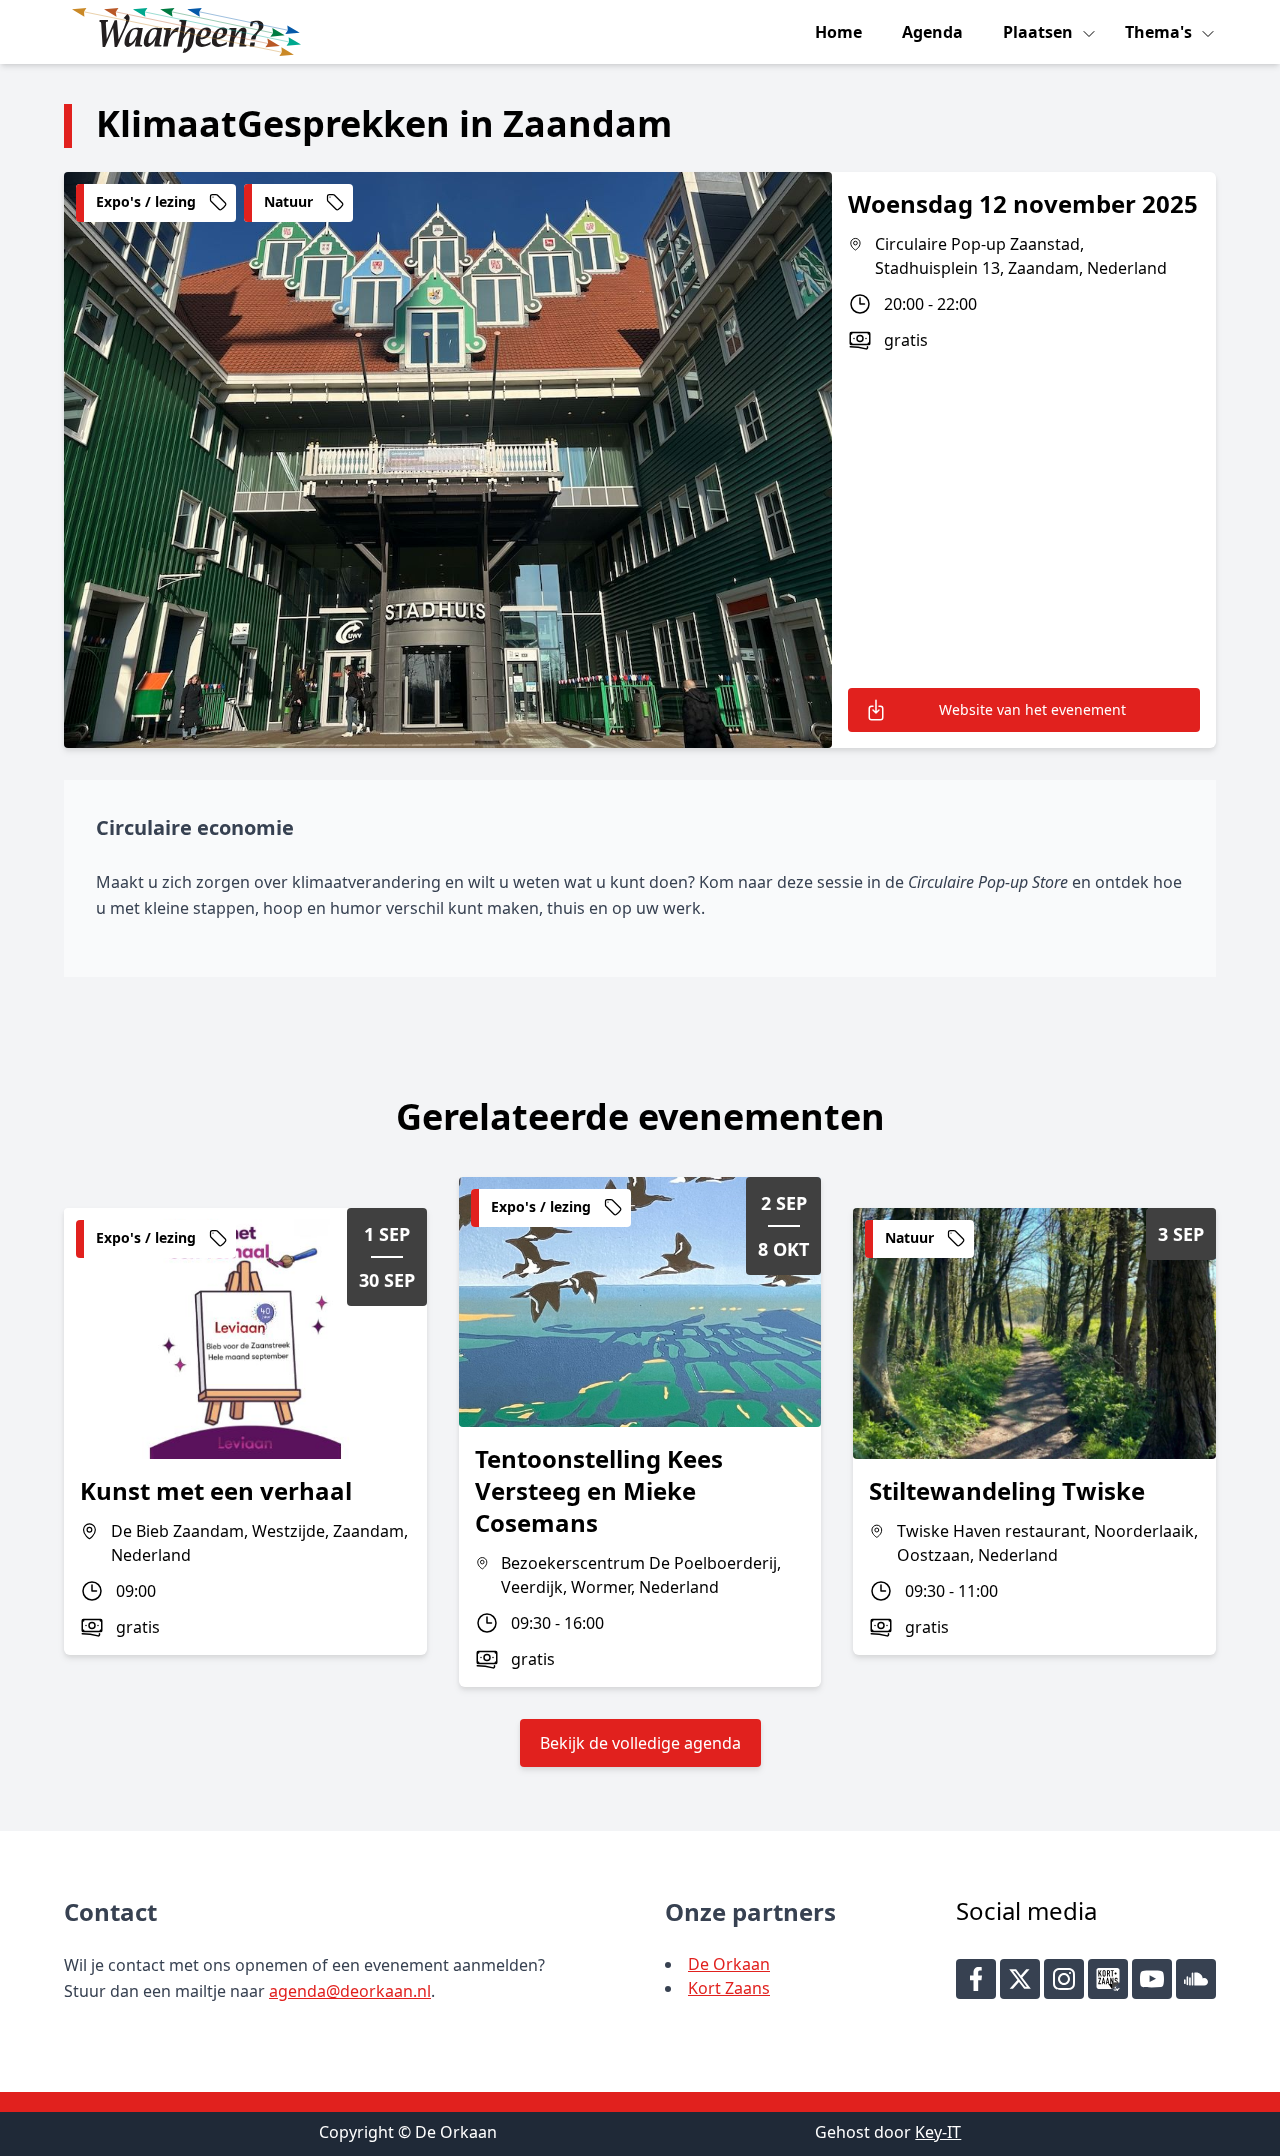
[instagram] (1064, 1979)
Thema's (1160, 32)
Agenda (932, 32)
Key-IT (938, 2132)
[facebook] (976, 1979)
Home (838, 32)
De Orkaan (729, 1964)
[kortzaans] (1108, 1979)
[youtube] (1152, 1979)
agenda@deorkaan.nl (350, 1991)
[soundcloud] (1196, 1979)
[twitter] (1020, 1979)
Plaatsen (1040, 32)
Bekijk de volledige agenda (640, 1743)
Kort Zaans (729, 1988)
